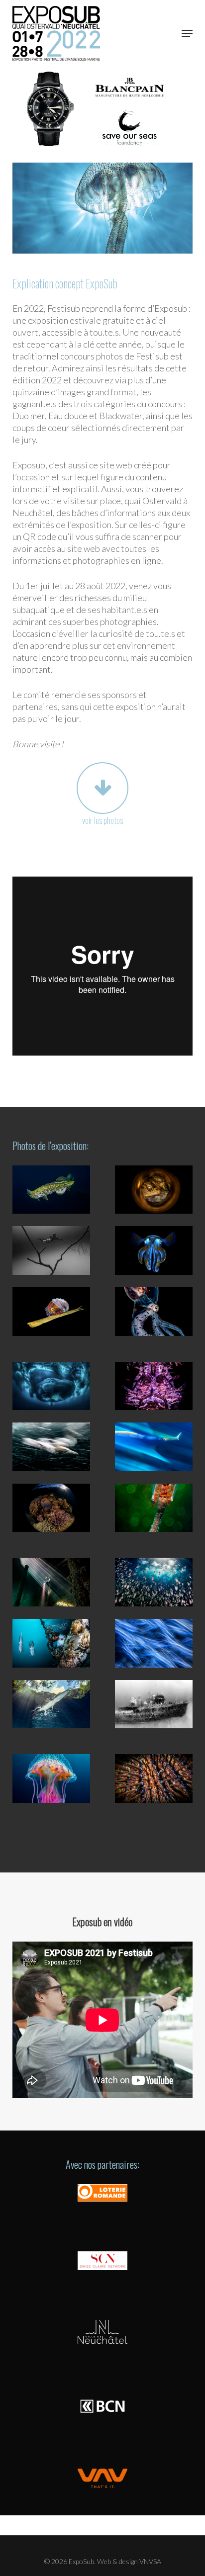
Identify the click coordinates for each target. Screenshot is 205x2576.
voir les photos (102, 820)
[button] (187, 33)
